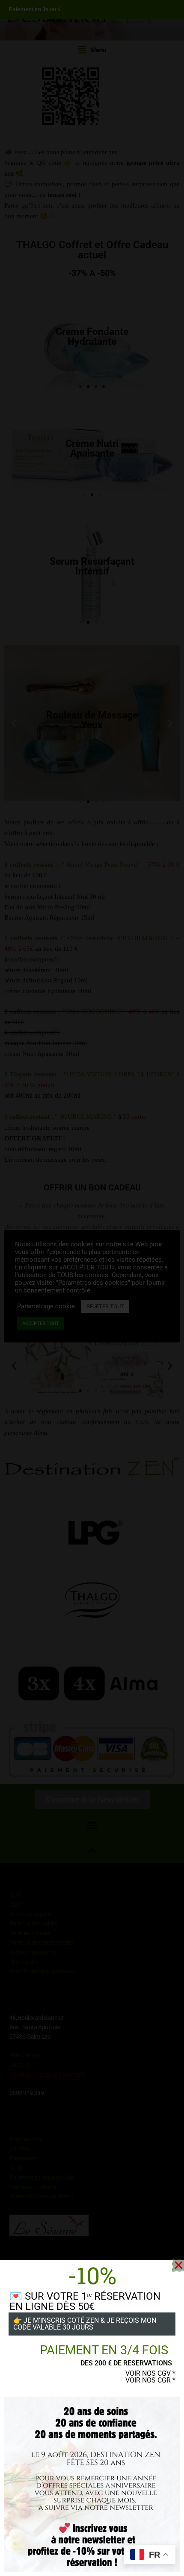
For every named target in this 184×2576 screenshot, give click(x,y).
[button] (179, 2265)
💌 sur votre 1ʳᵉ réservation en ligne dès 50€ (85, 2301)
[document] (92, 1288)
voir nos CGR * (150, 2380)
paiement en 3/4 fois (104, 2350)
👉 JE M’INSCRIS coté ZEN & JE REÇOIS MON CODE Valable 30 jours (85, 2324)
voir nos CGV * (150, 2373)
